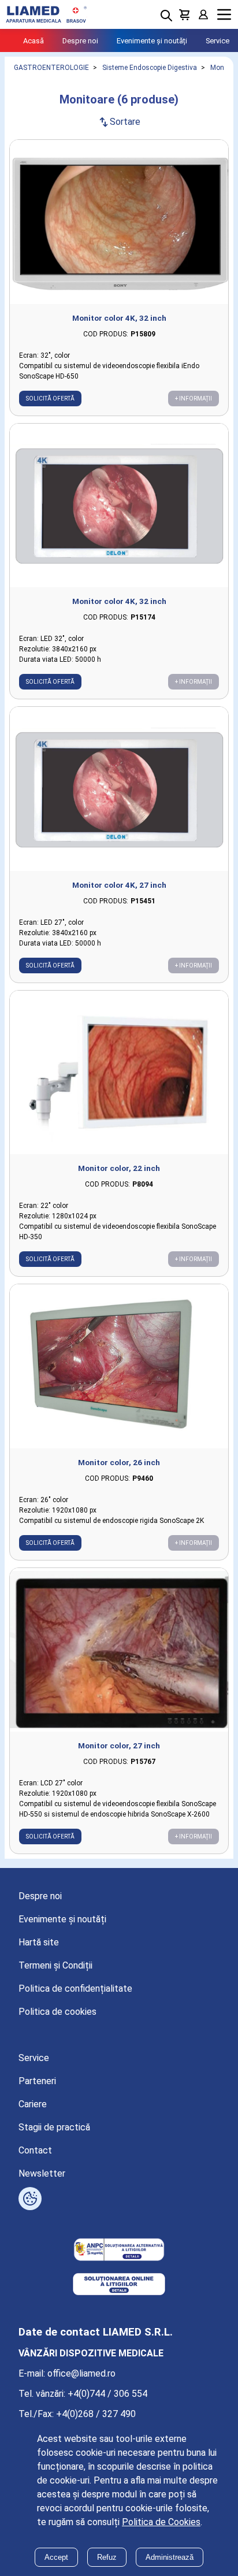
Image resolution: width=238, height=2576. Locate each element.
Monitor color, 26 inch (119, 1462)
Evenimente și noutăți (152, 41)
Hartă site (39, 1942)
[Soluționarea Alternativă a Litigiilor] (119, 2251)
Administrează (170, 2557)
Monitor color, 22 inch (119, 1168)
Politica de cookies (57, 2012)
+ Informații (194, 399)
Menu (224, 15)
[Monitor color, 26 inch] (119, 1366)
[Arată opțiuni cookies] (30, 2199)
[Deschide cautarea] (166, 16)
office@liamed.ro (81, 2373)
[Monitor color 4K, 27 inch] (119, 789)
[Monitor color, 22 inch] (119, 1073)
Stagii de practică (54, 2127)
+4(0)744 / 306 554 (107, 2394)
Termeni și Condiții (55, 1965)
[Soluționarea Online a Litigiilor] (119, 2285)
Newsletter (42, 2173)
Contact (35, 2150)
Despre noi (80, 41)
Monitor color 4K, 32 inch (119, 318)
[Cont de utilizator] (203, 14)
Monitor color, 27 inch (119, 1745)
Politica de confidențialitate (75, 1988)
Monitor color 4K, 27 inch (119, 885)
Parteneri (37, 2081)
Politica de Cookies (161, 2522)
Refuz (107, 2557)
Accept (56, 2557)
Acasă (34, 41)
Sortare (119, 122)
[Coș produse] (185, 14)
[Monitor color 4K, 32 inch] (119, 222)
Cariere (33, 2104)
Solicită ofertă (50, 399)
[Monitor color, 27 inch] (119, 1650)
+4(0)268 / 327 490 (96, 2414)
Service (217, 41)
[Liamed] (46, 14)
